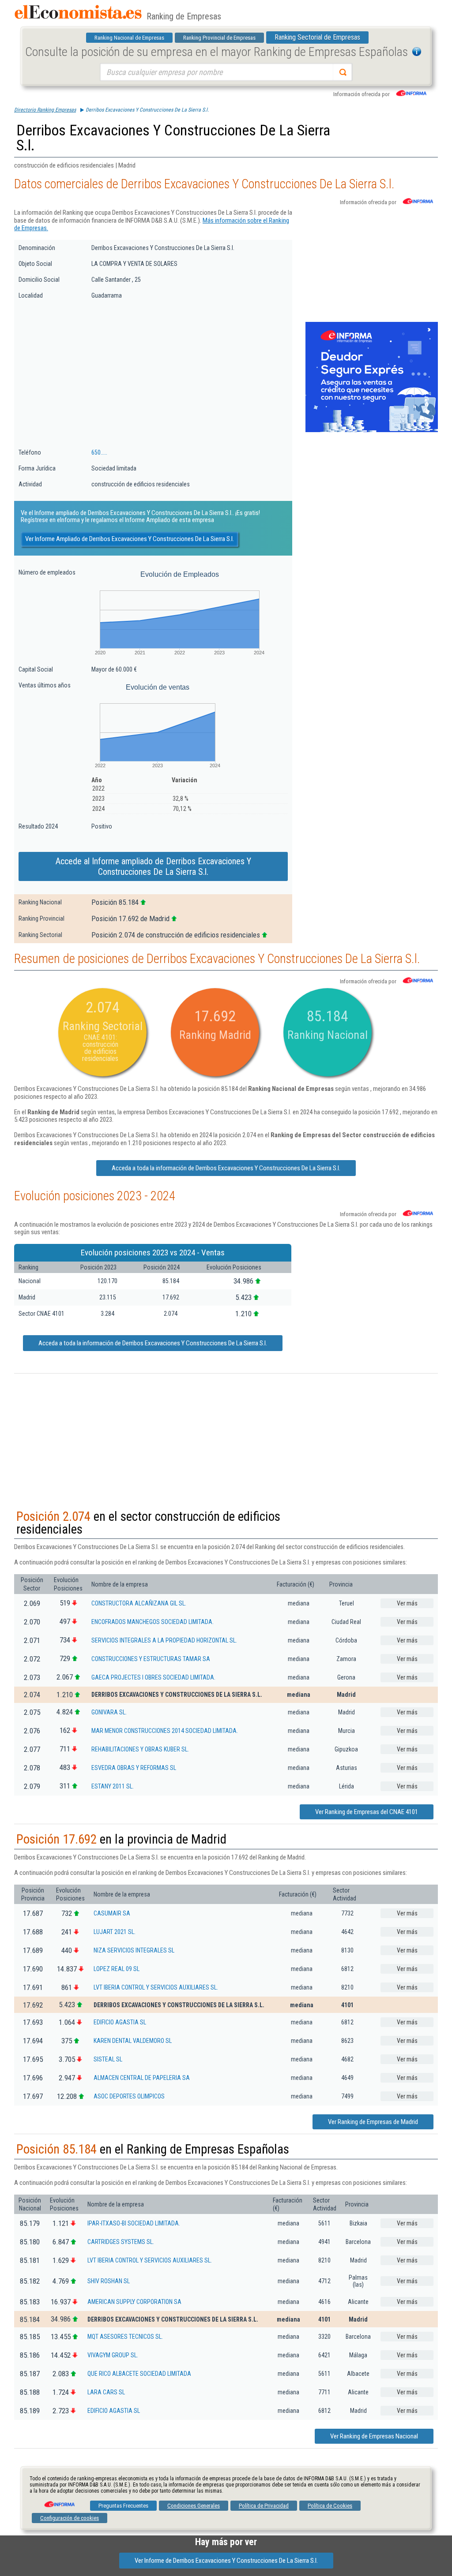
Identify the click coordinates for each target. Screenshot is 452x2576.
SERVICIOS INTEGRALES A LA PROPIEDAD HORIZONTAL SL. (164, 1640)
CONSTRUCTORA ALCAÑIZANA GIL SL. (139, 1603)
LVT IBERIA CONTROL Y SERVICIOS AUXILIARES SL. (156, 1987)
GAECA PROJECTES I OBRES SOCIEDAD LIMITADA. (153, 1677)
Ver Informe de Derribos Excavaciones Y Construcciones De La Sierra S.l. (226, 2561)
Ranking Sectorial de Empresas (317, 37)
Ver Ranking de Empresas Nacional (374, 2436)
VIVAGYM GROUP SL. (113, 2355)
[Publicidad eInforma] (372, 430)
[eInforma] (59, 2501)
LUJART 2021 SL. (115, 1932)
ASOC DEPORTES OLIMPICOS (129, 2096)
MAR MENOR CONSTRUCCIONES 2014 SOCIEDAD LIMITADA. (165, 1731)
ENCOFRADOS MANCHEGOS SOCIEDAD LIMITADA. (153, 1622)
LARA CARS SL (106, 2392)
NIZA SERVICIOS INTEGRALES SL (134, 1950)
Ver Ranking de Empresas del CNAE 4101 (367, 1812)
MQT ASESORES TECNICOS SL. (125, 2337)
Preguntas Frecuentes (123, 2506)
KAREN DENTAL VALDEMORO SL (133, 2041)
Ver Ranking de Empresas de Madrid (373, 2122)
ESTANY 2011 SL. (113, 1786)
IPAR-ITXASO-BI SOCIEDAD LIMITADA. (134, 2223)
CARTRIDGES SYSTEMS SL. (121, 2242)
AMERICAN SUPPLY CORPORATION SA (134, 2302)
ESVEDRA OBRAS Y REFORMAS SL (134, 1768)
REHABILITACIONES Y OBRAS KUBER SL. (140, 1749)
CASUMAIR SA (112, 1913)
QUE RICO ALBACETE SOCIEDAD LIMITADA (139, 2374)
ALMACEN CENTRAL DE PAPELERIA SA (142, 2078)
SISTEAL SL (108, 2059)
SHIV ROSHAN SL (109, 2281)
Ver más (407, 1603)
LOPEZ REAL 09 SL (117, 1969)
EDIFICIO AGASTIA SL (120, 2022)
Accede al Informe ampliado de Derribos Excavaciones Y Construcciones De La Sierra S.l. (153, 866)
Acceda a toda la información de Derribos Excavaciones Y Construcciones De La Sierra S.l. (226, 1168)
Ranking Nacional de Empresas (129, 38)
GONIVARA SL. (109, 1712)
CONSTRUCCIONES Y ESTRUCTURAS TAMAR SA (151, 1659)
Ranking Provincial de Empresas (219, 38)
